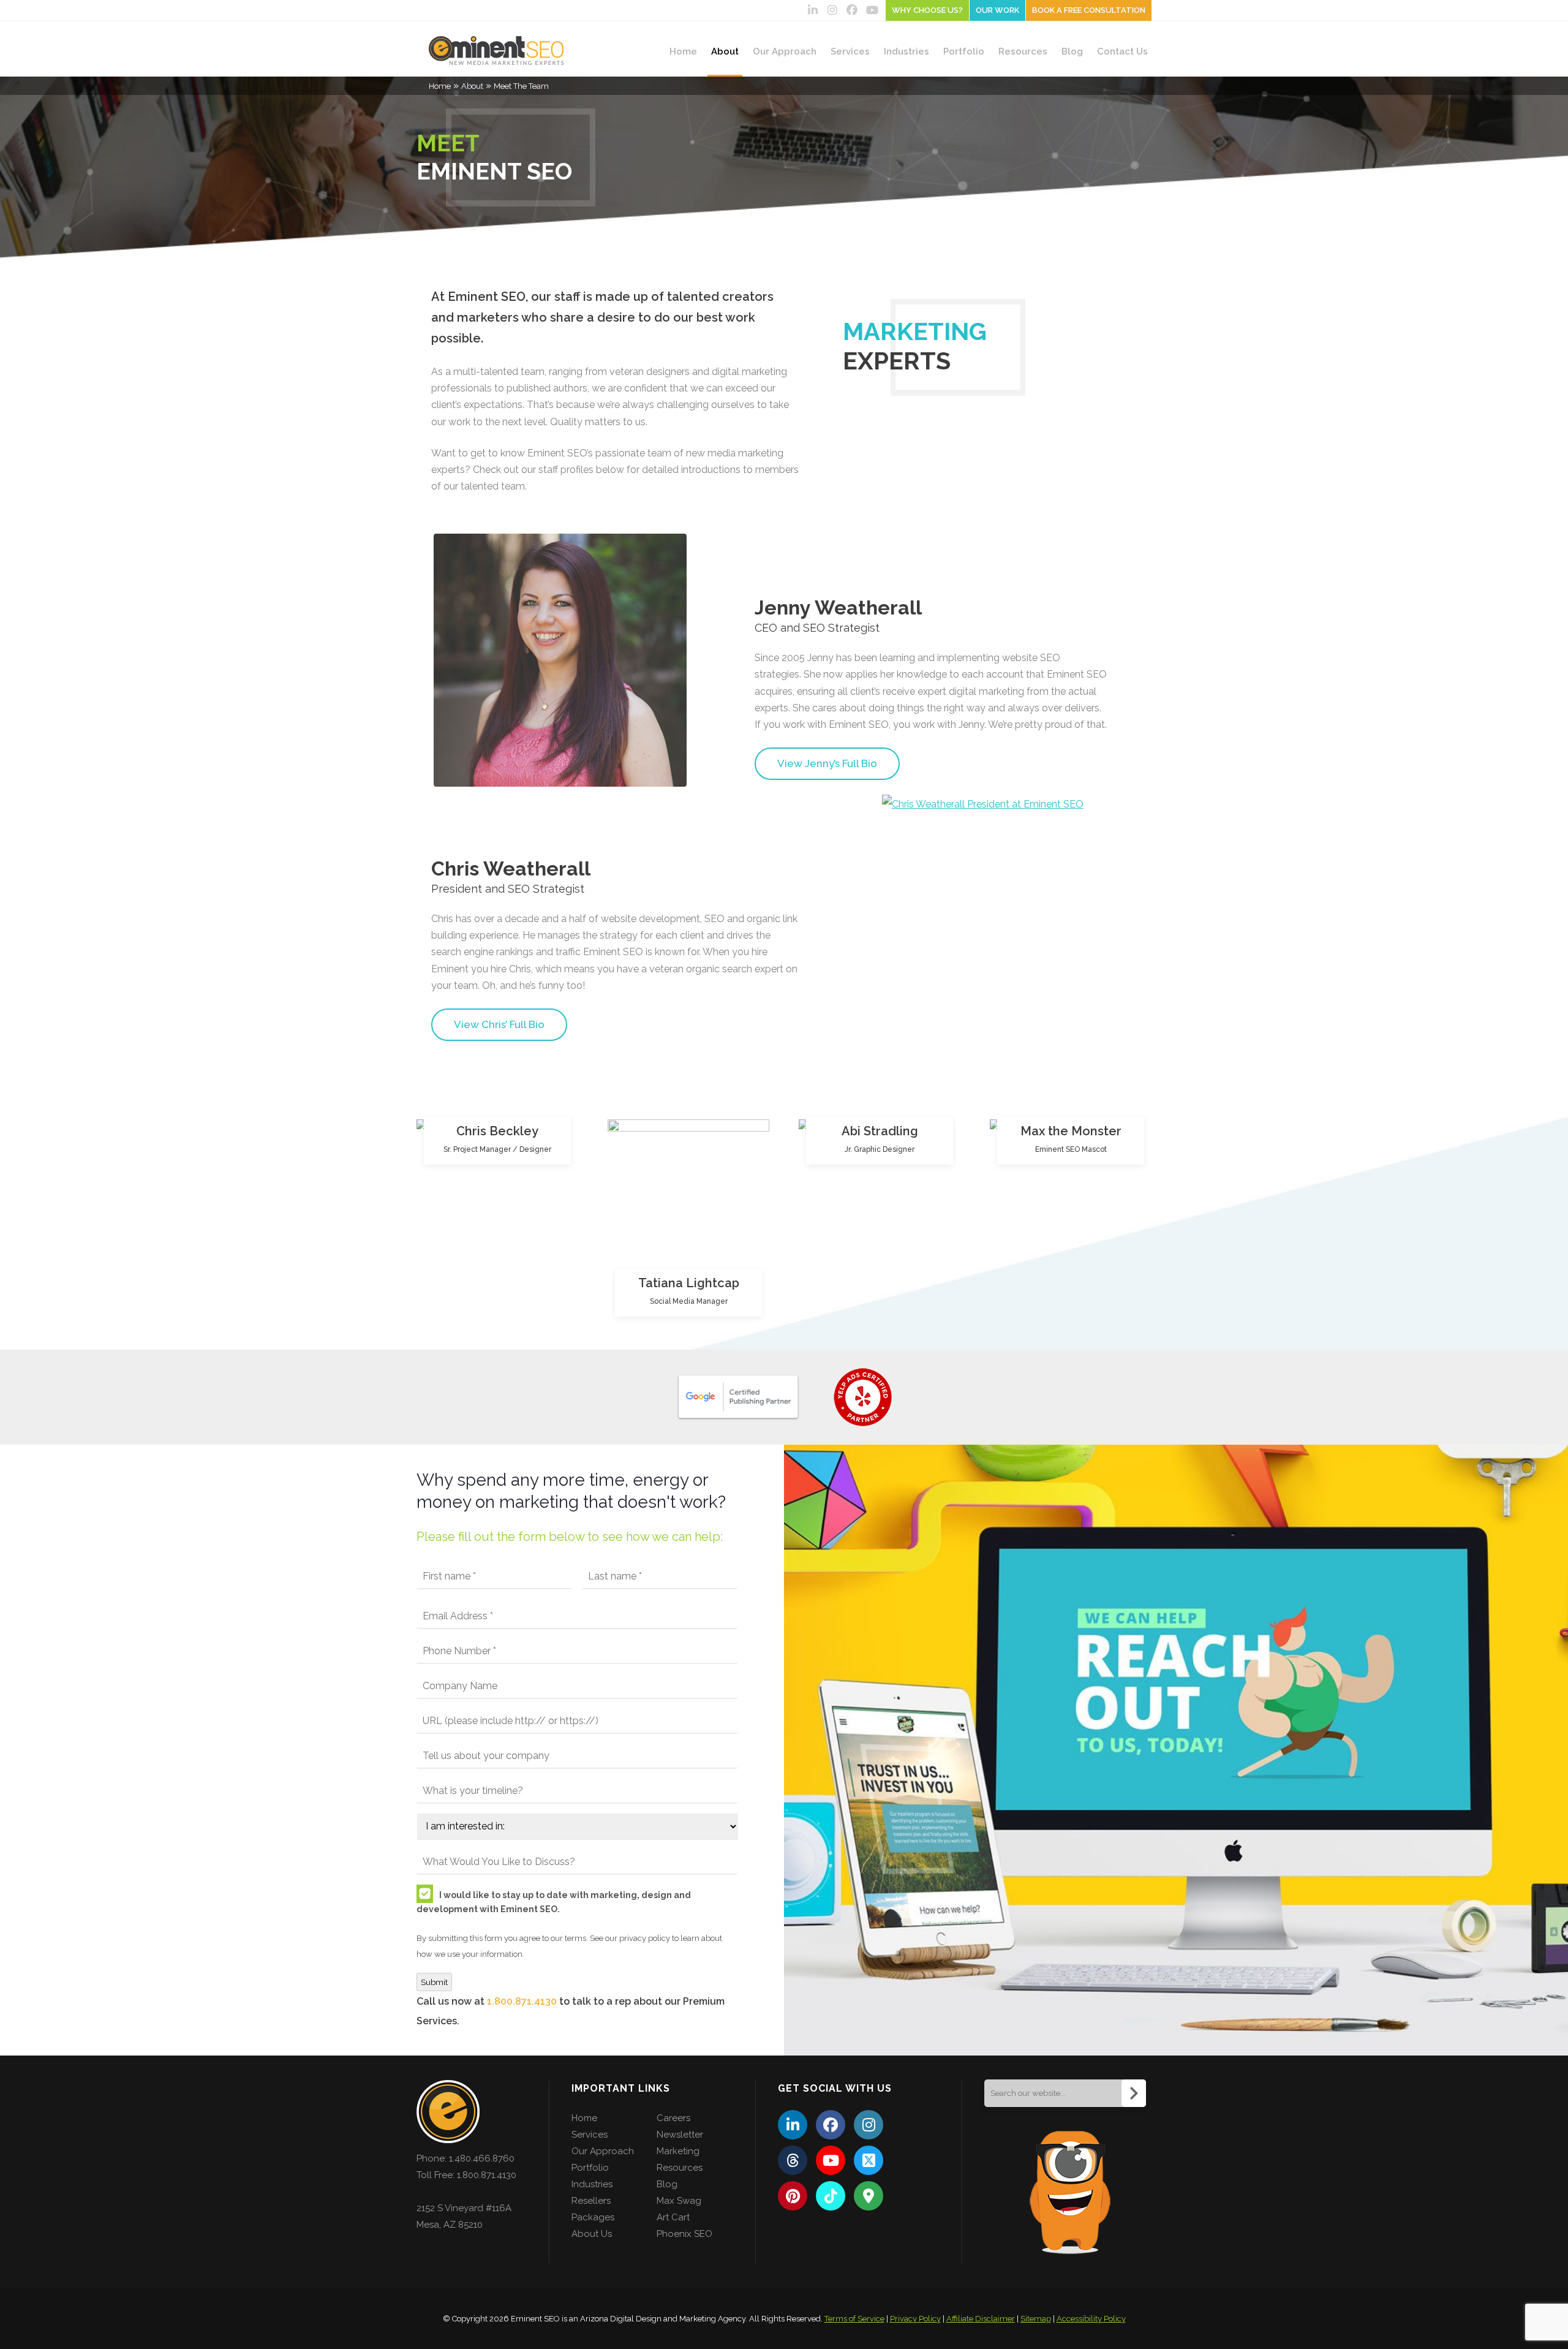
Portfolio (964, 51)
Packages (593, 2217)
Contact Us (1122, 51)
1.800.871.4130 (522, 2001)
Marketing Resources (680, 2159)
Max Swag (679, 2201)
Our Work (997, 10)
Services (850, 51)
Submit (434, 1982)
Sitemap (1036, 2319)
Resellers (591, 2201)
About (725, 51)
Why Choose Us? (927, 10)
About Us (592, 2234)
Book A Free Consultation (1089, 10)
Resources (1023, 51)
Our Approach (785, 51)
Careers (673, 2118)
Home (683, 51)
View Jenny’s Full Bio (827, 763)
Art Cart (673, 2217)
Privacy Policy (915, 2319)
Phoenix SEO (684, 2234)
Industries (907, 51)
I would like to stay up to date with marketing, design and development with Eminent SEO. (554, 1902)
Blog (1072, 51)
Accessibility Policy (1091, 2319)
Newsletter (680, 2135)
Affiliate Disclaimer (981, 2319)
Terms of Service (854, 2319)
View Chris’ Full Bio (499, 1024)
